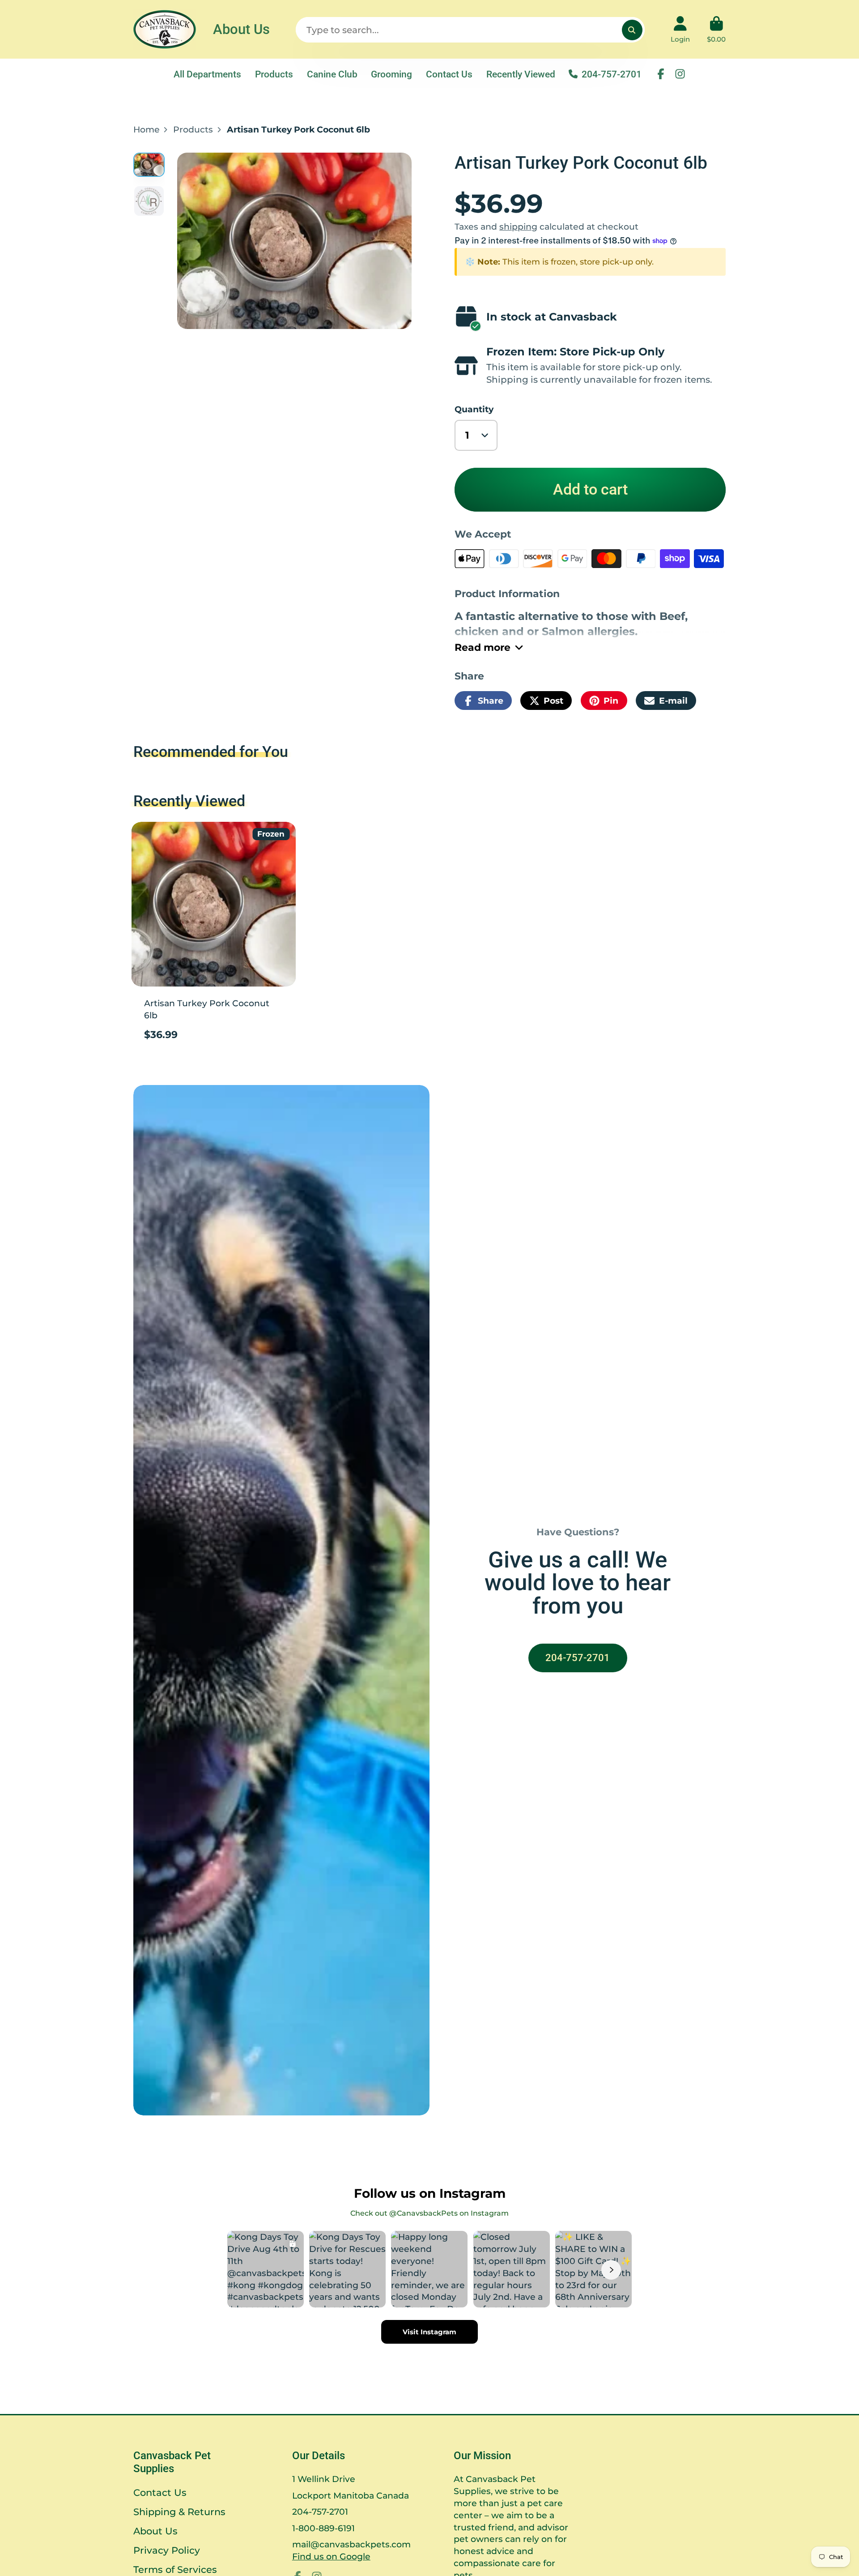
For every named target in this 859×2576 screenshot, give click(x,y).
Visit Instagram (429, 2332)
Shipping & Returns (179, 2512)
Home (147, 129)
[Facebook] (661, 74)
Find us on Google (331, 2556)
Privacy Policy (167, 2550)
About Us (241, 29)
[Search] (632, 30)
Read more (483, 647)
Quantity (474, 409)
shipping (518, 226)
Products (274, 74)
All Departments (207, 74)
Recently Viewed (521, 74)
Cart (716, 30)
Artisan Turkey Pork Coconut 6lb (214, 936)
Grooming (391, 74)
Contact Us (449, 74)
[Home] (165, 29)
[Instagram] (680, 74)
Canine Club (332, 74)
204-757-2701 (612, 74)
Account (680, 30)
